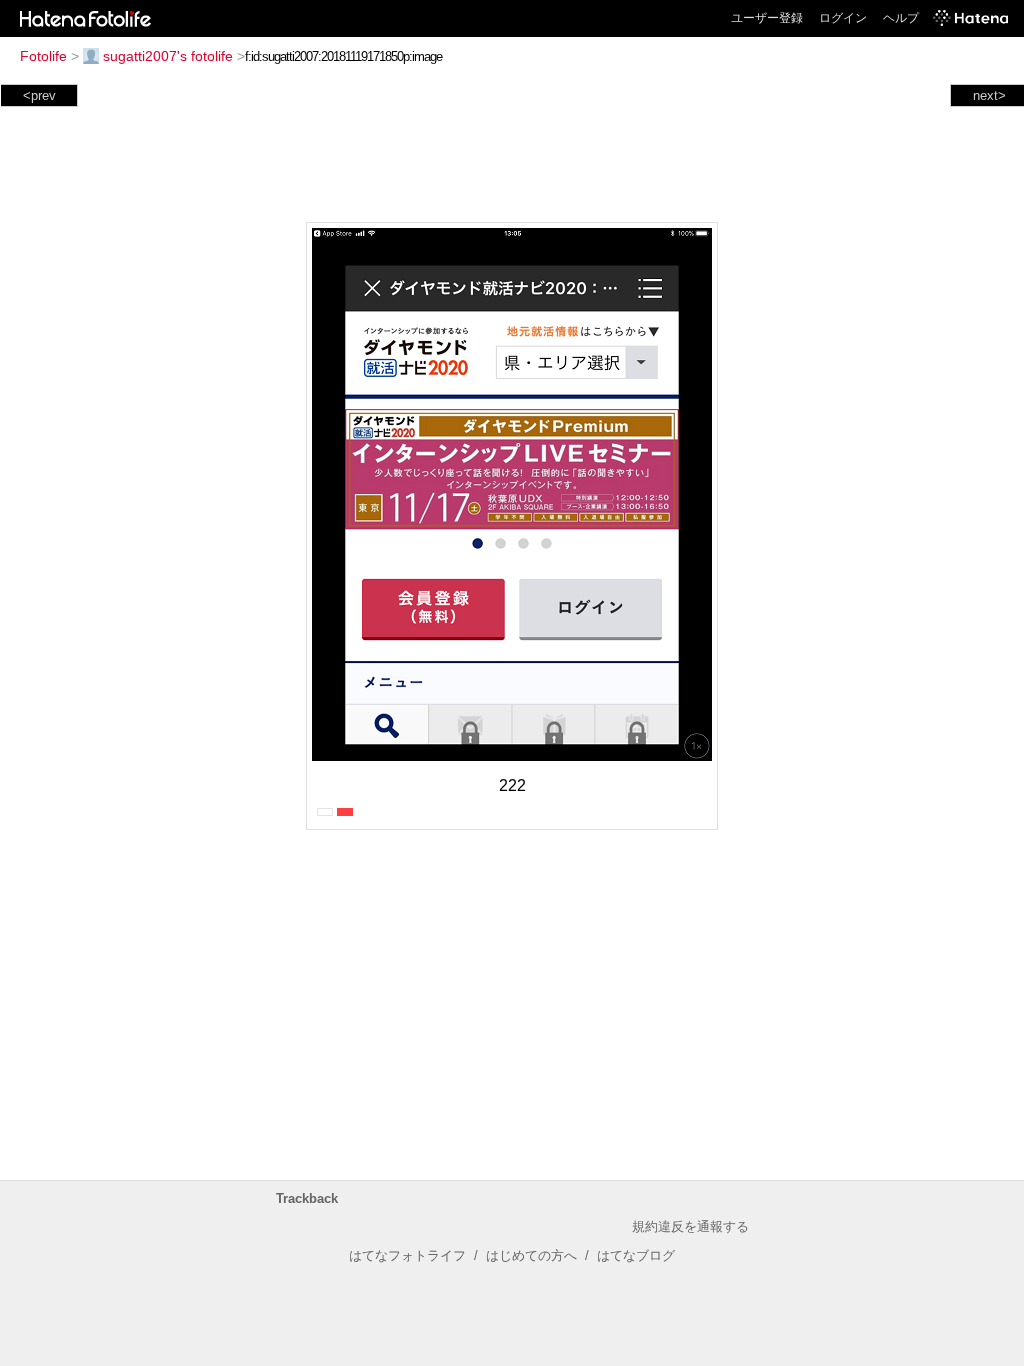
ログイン (843, 18)
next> (989, 95)
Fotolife (43, 56)
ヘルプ (901, 18)
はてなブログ (636, 1255)
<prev (39, 95)
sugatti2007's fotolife (168, 56)
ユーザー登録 (767, 18)
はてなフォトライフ (407, 1255)
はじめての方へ (531, 1255)
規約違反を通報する (690, 1226)
